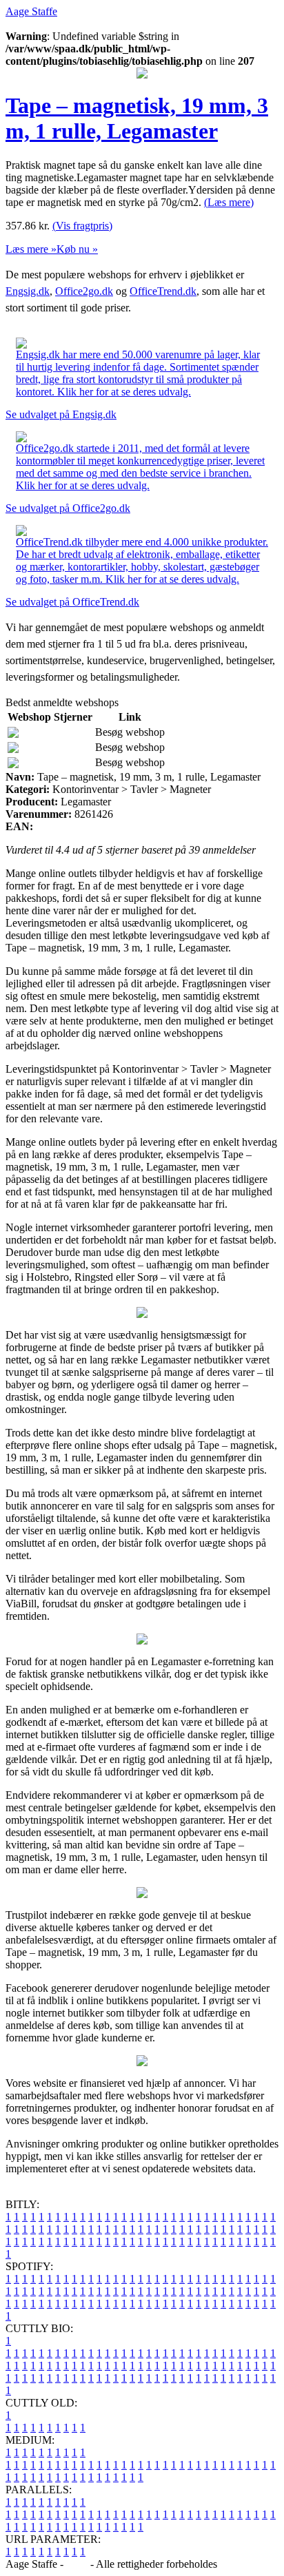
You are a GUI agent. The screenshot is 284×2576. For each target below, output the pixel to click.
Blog (77, 2564)
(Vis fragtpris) (82, 226)
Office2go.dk (84, 291)
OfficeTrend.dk (163, 291)
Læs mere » (31, 249)
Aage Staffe (31, 11)
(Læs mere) (229, 202)
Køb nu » (77, 249)
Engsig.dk (28, 291)
